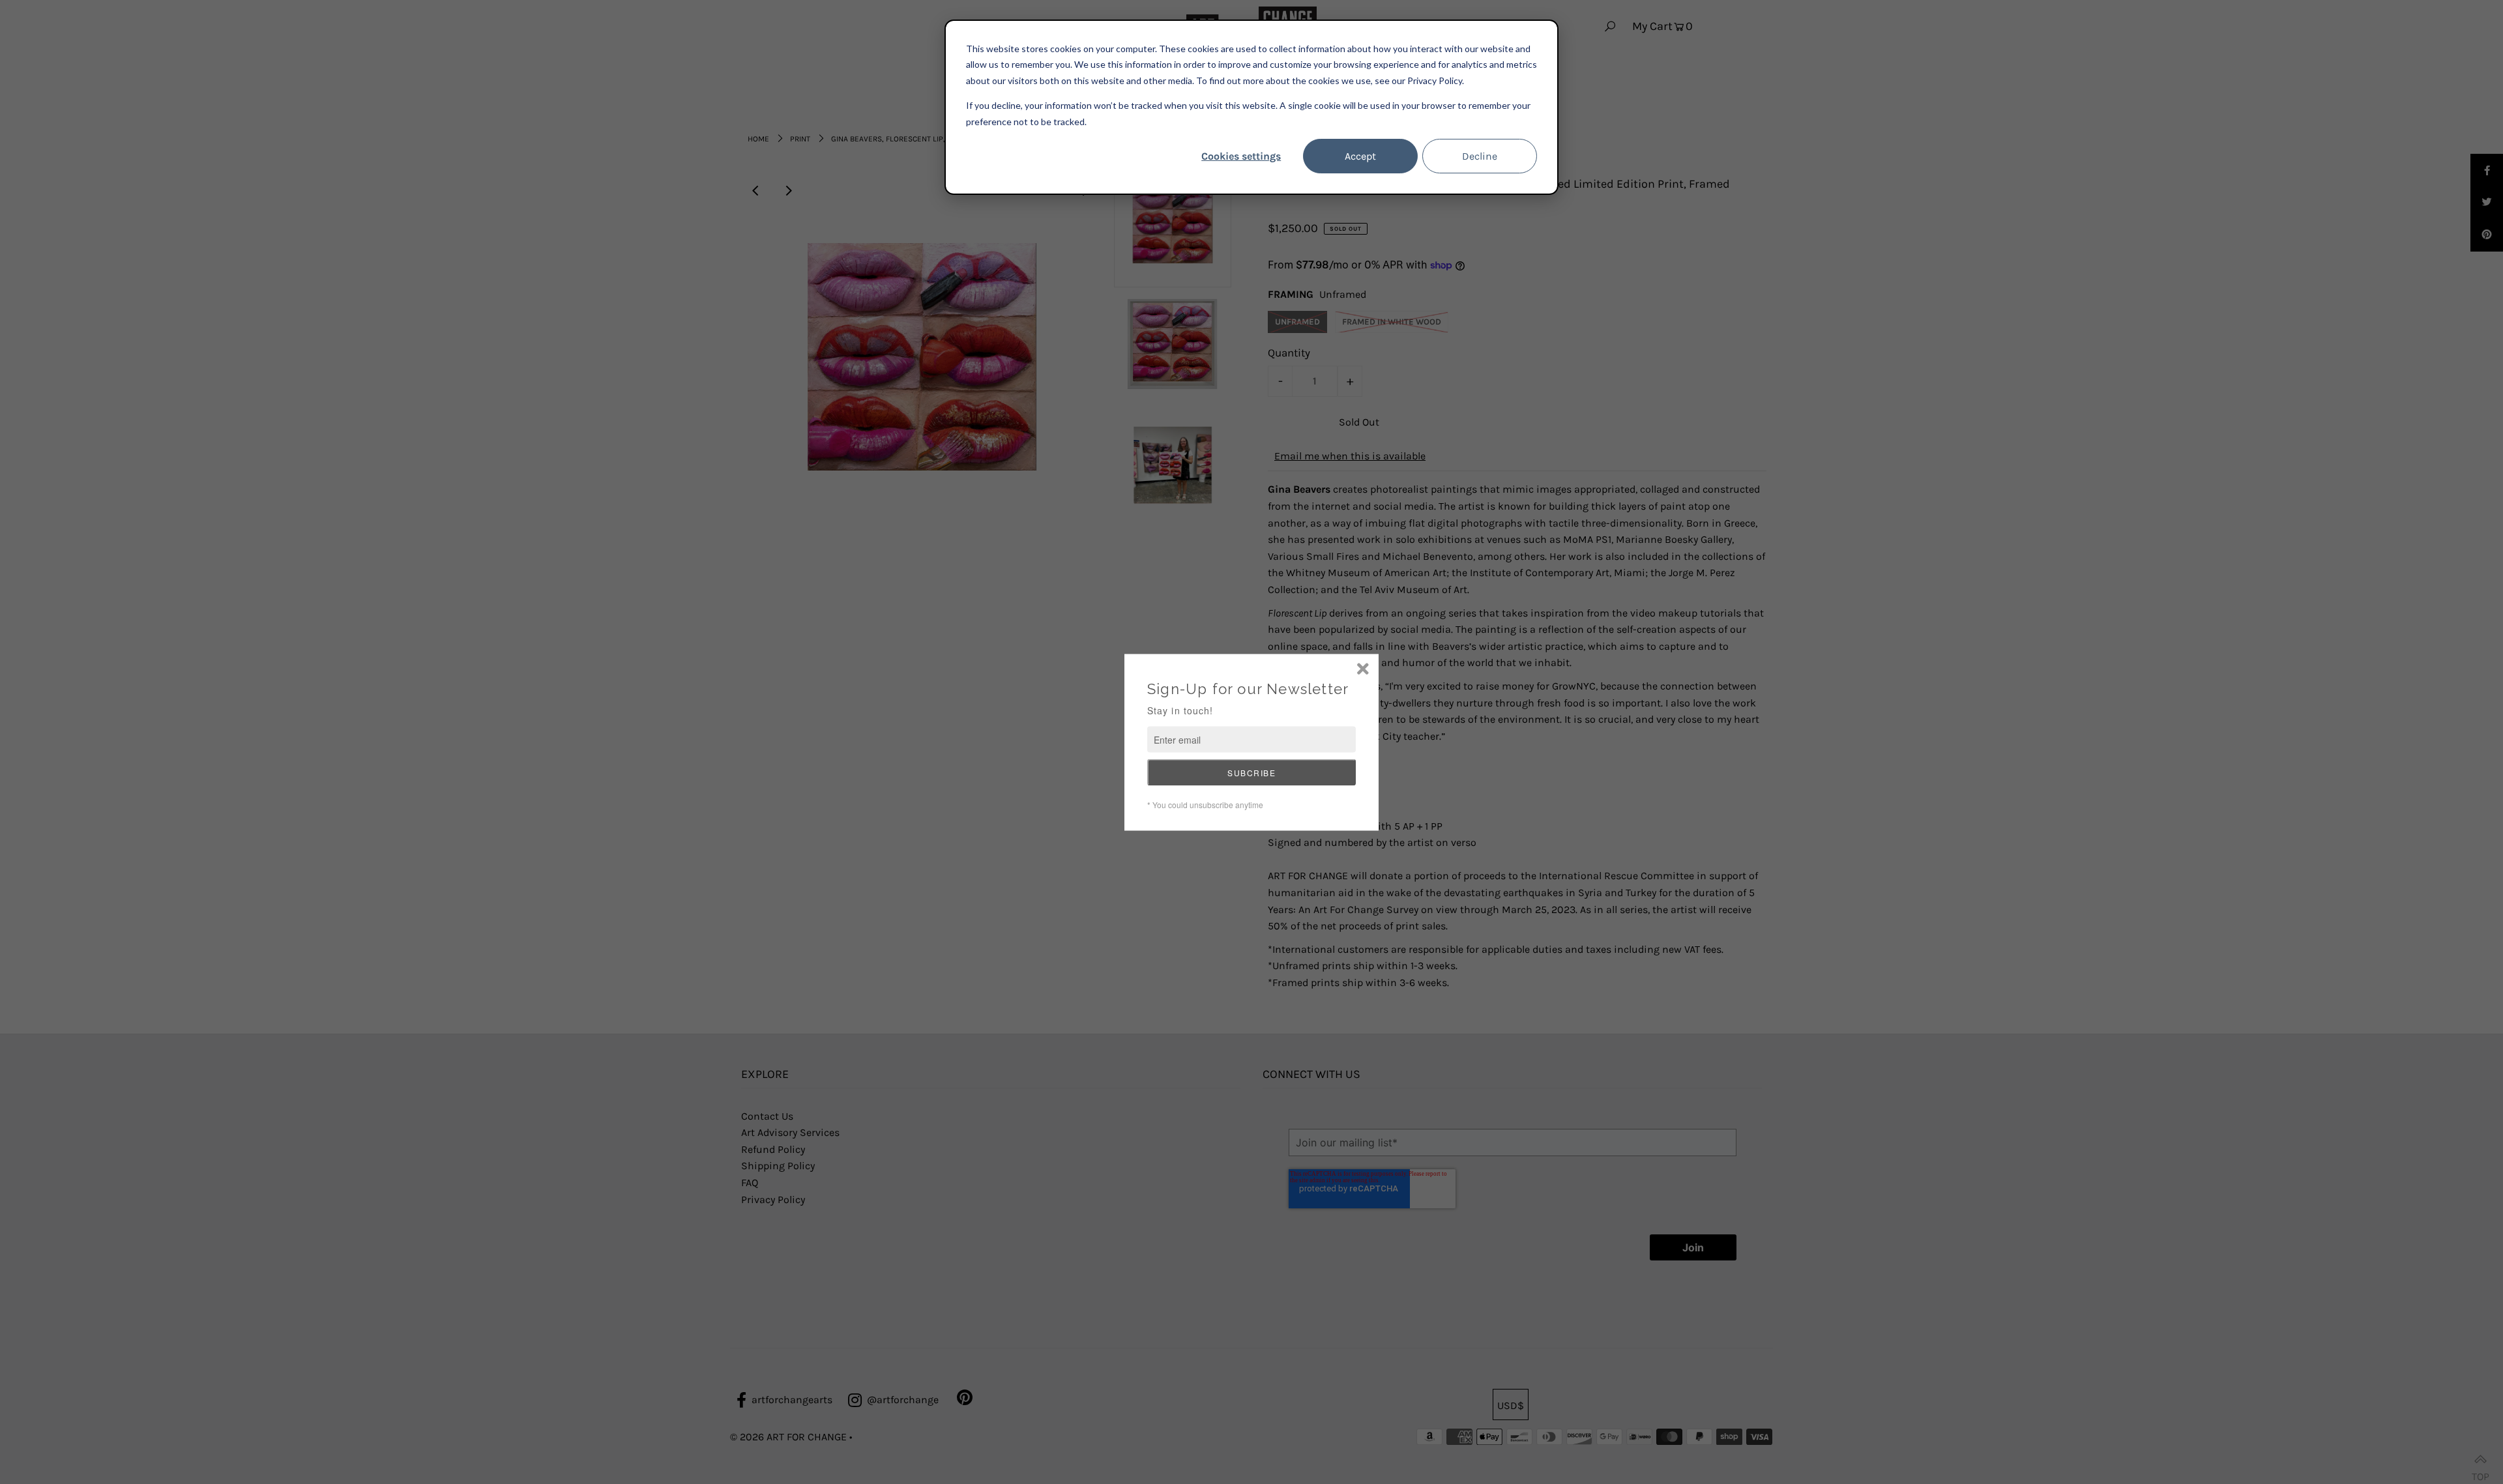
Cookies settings (1241, 156)
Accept (1360, 156)
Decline (1480, 156)
